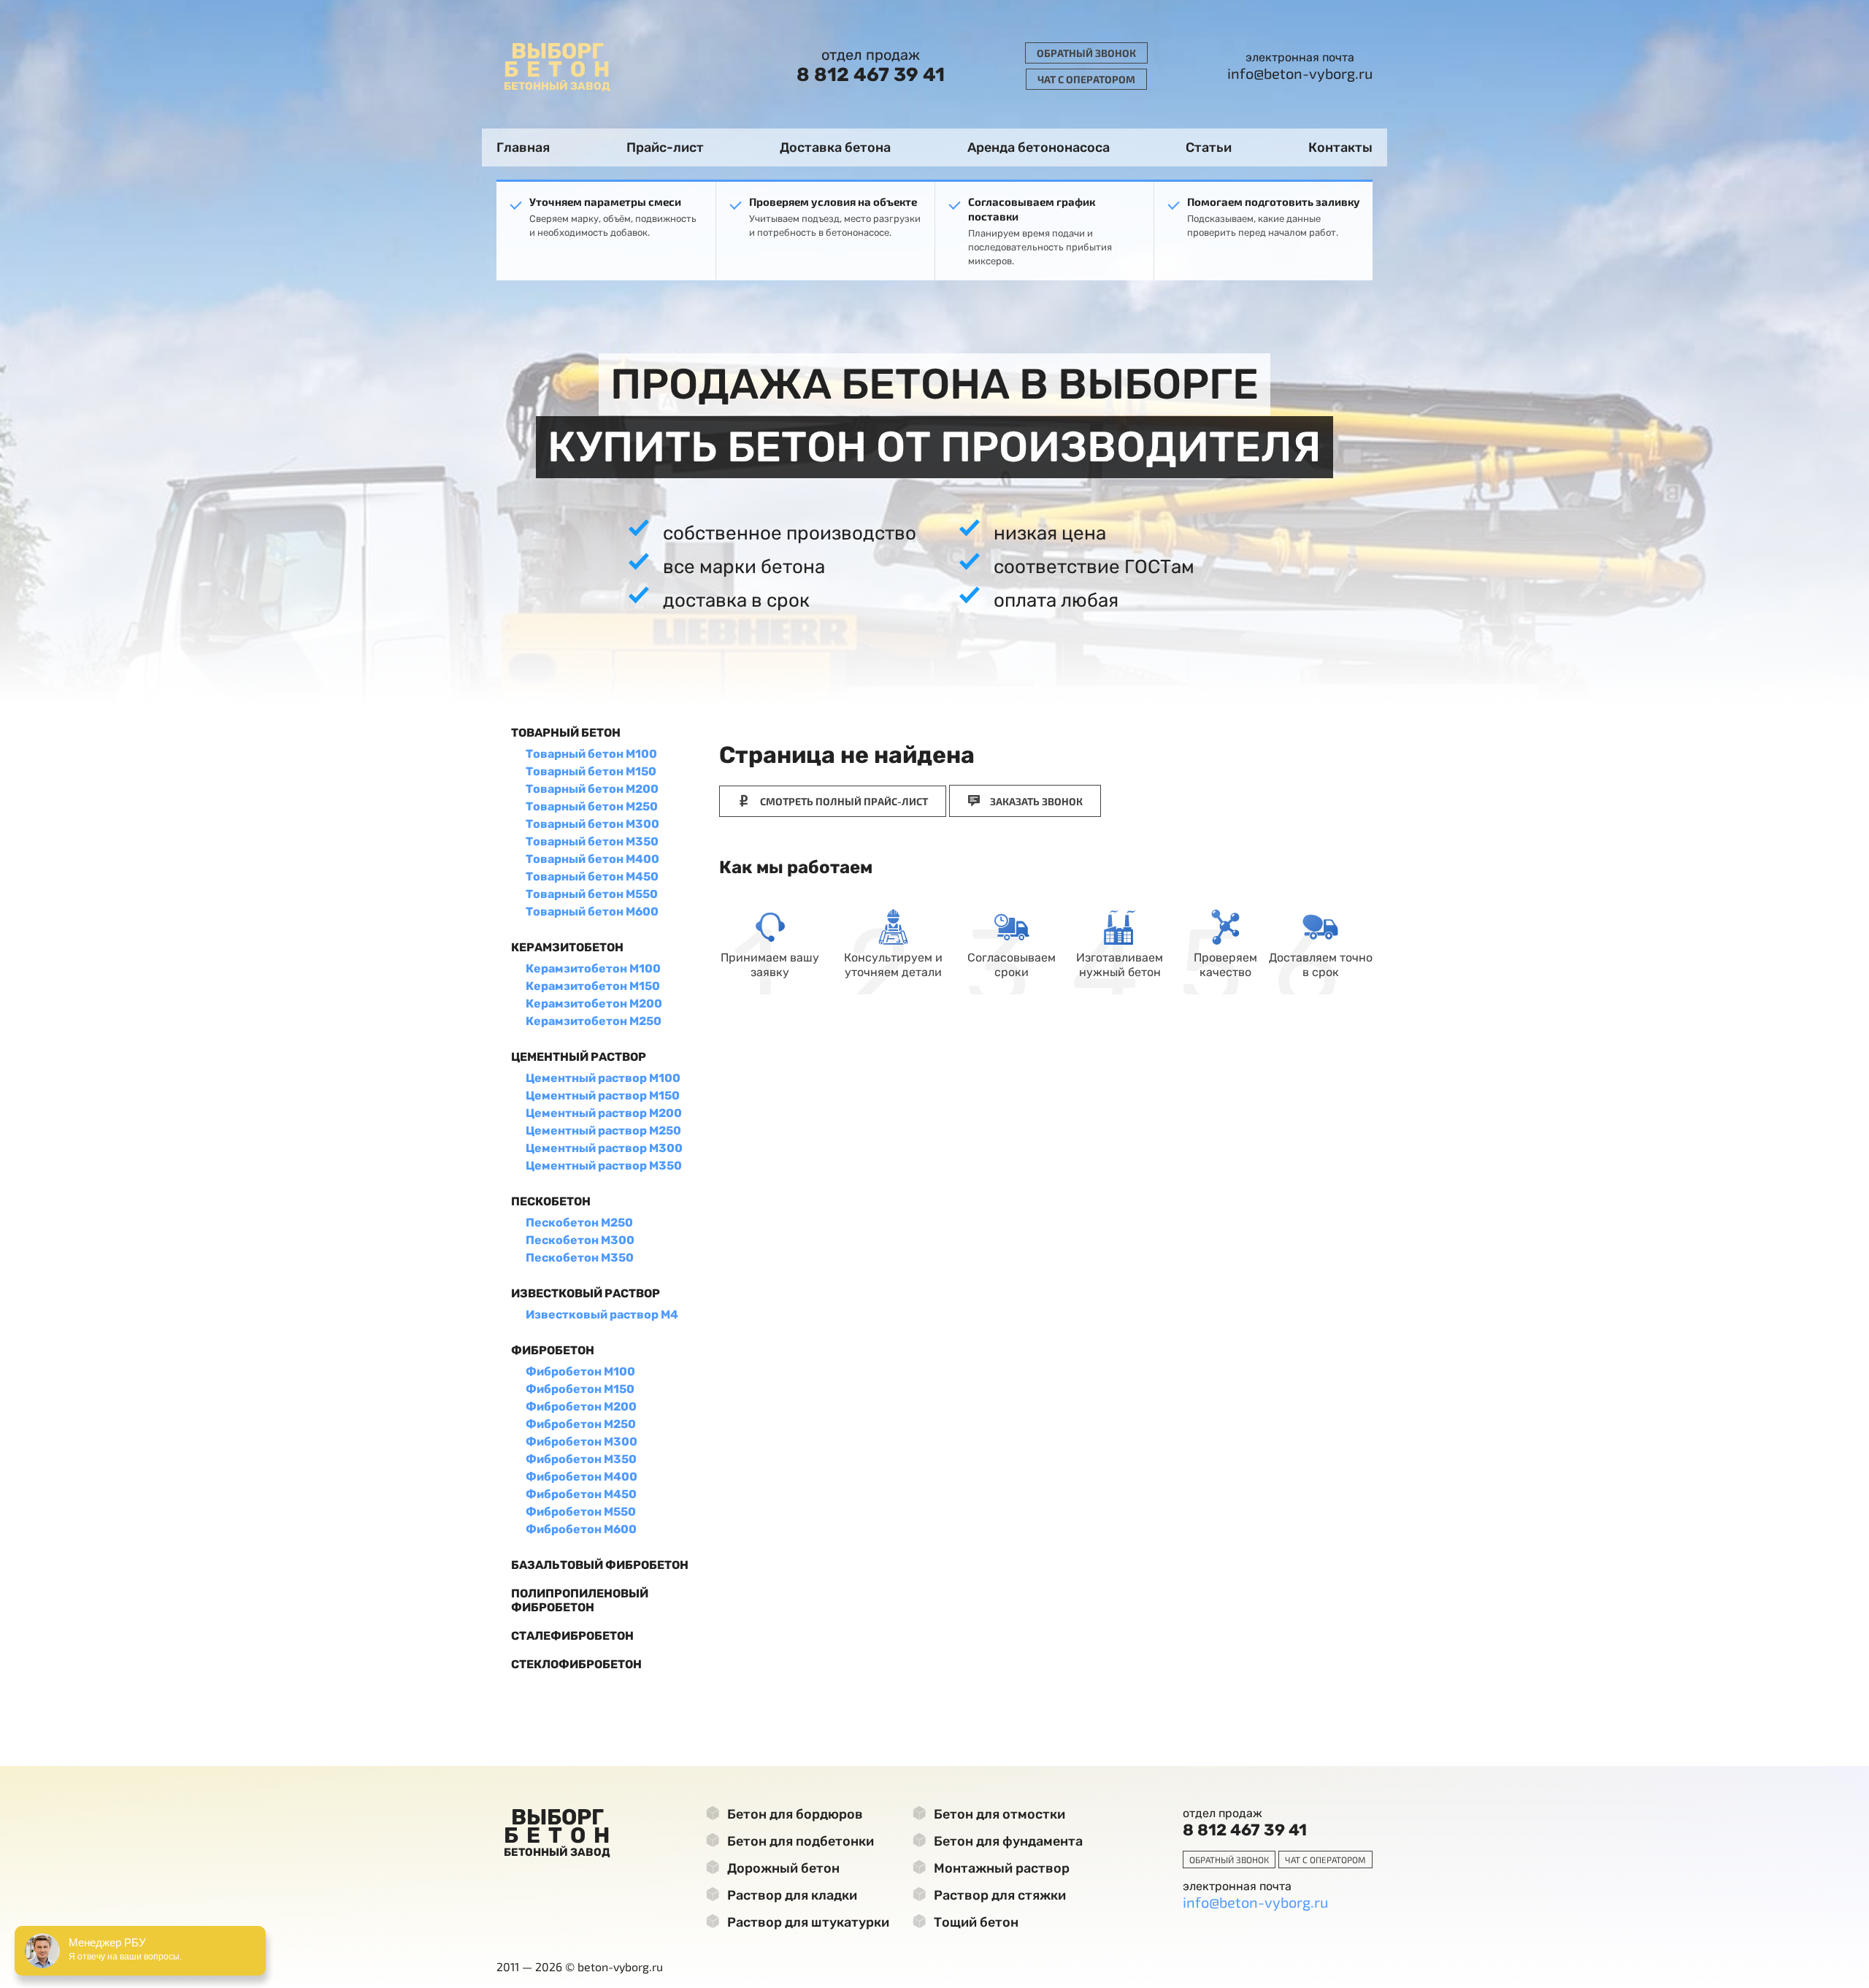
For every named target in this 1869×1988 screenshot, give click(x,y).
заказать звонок (1035, 801)
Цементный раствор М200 (604, 1113)
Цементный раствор (579, 1057)
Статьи (1209, 147)
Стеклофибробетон (576, 1664)
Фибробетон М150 (580, 1389)
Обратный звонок (1086, 53)
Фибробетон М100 (580, 1371)
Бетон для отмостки (998, 1814)
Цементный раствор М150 (603, 1095)
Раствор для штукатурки (807, 1922)
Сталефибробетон (572, 1636)
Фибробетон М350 (581, 1459)
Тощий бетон (975, 1922)
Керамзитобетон (567, 947)
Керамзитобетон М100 (593, 968)
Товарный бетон (566, 733)
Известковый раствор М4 (602, 1315)
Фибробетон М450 (581, 1494)
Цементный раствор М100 (603, 1078)
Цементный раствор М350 (604, 1166)
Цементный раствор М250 (603, 1131)
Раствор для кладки (791, 1895)
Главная (523, 147)
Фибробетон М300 (582, 1442)
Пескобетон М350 (580, 1258)
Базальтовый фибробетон (600, 1565)
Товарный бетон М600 (592, 912)
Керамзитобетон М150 (593, 986)
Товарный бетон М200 (592, 789)
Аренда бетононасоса (1039, 147)
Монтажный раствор (1000, 1868)
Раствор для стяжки (998, 1895)
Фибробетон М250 (581, 1424)
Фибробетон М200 (581, 1406)
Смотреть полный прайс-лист (843, 801)
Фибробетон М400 (582, 1477)
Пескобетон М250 (579, 1223)
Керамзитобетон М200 (594, 1003)
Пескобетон (551, 1201)
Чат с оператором (1086, 79)
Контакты (1340, 147)
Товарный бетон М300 (592, 824)
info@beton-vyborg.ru (1300, 73)
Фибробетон (553, 1350)
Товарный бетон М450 (592, 876)
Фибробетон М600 (581, 1529)
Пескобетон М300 (580, 1240)
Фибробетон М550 (581, 1512)
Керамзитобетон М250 (594, 1021)
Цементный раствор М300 (604, 1148)
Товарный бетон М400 (592, 859)
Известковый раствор (586, 1293)
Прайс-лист (665, 147)
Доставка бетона (835, 147)
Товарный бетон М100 (591, 754)
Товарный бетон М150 (591, 771)
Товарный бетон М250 (592, 806)
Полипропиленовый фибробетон (580, 1600)
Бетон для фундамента (1007, 1841)
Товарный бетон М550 (592, 894)
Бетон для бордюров (794, 1814)
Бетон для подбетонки (799, 1841)
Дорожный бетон (782, 1868)
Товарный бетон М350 (592, 841)
